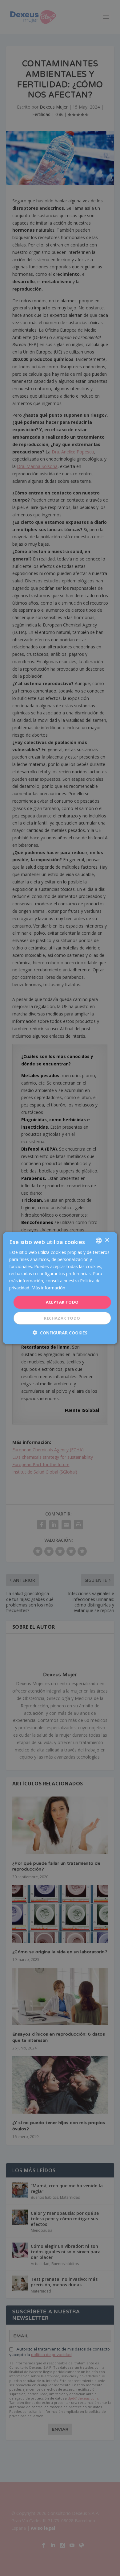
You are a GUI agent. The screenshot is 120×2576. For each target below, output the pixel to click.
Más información (48, 1288)
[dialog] (60, 1288)
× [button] (107, 1240)
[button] (60, 1333)
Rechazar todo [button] (62, 1318)
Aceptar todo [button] (62, 1302)
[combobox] (98, 1240)
